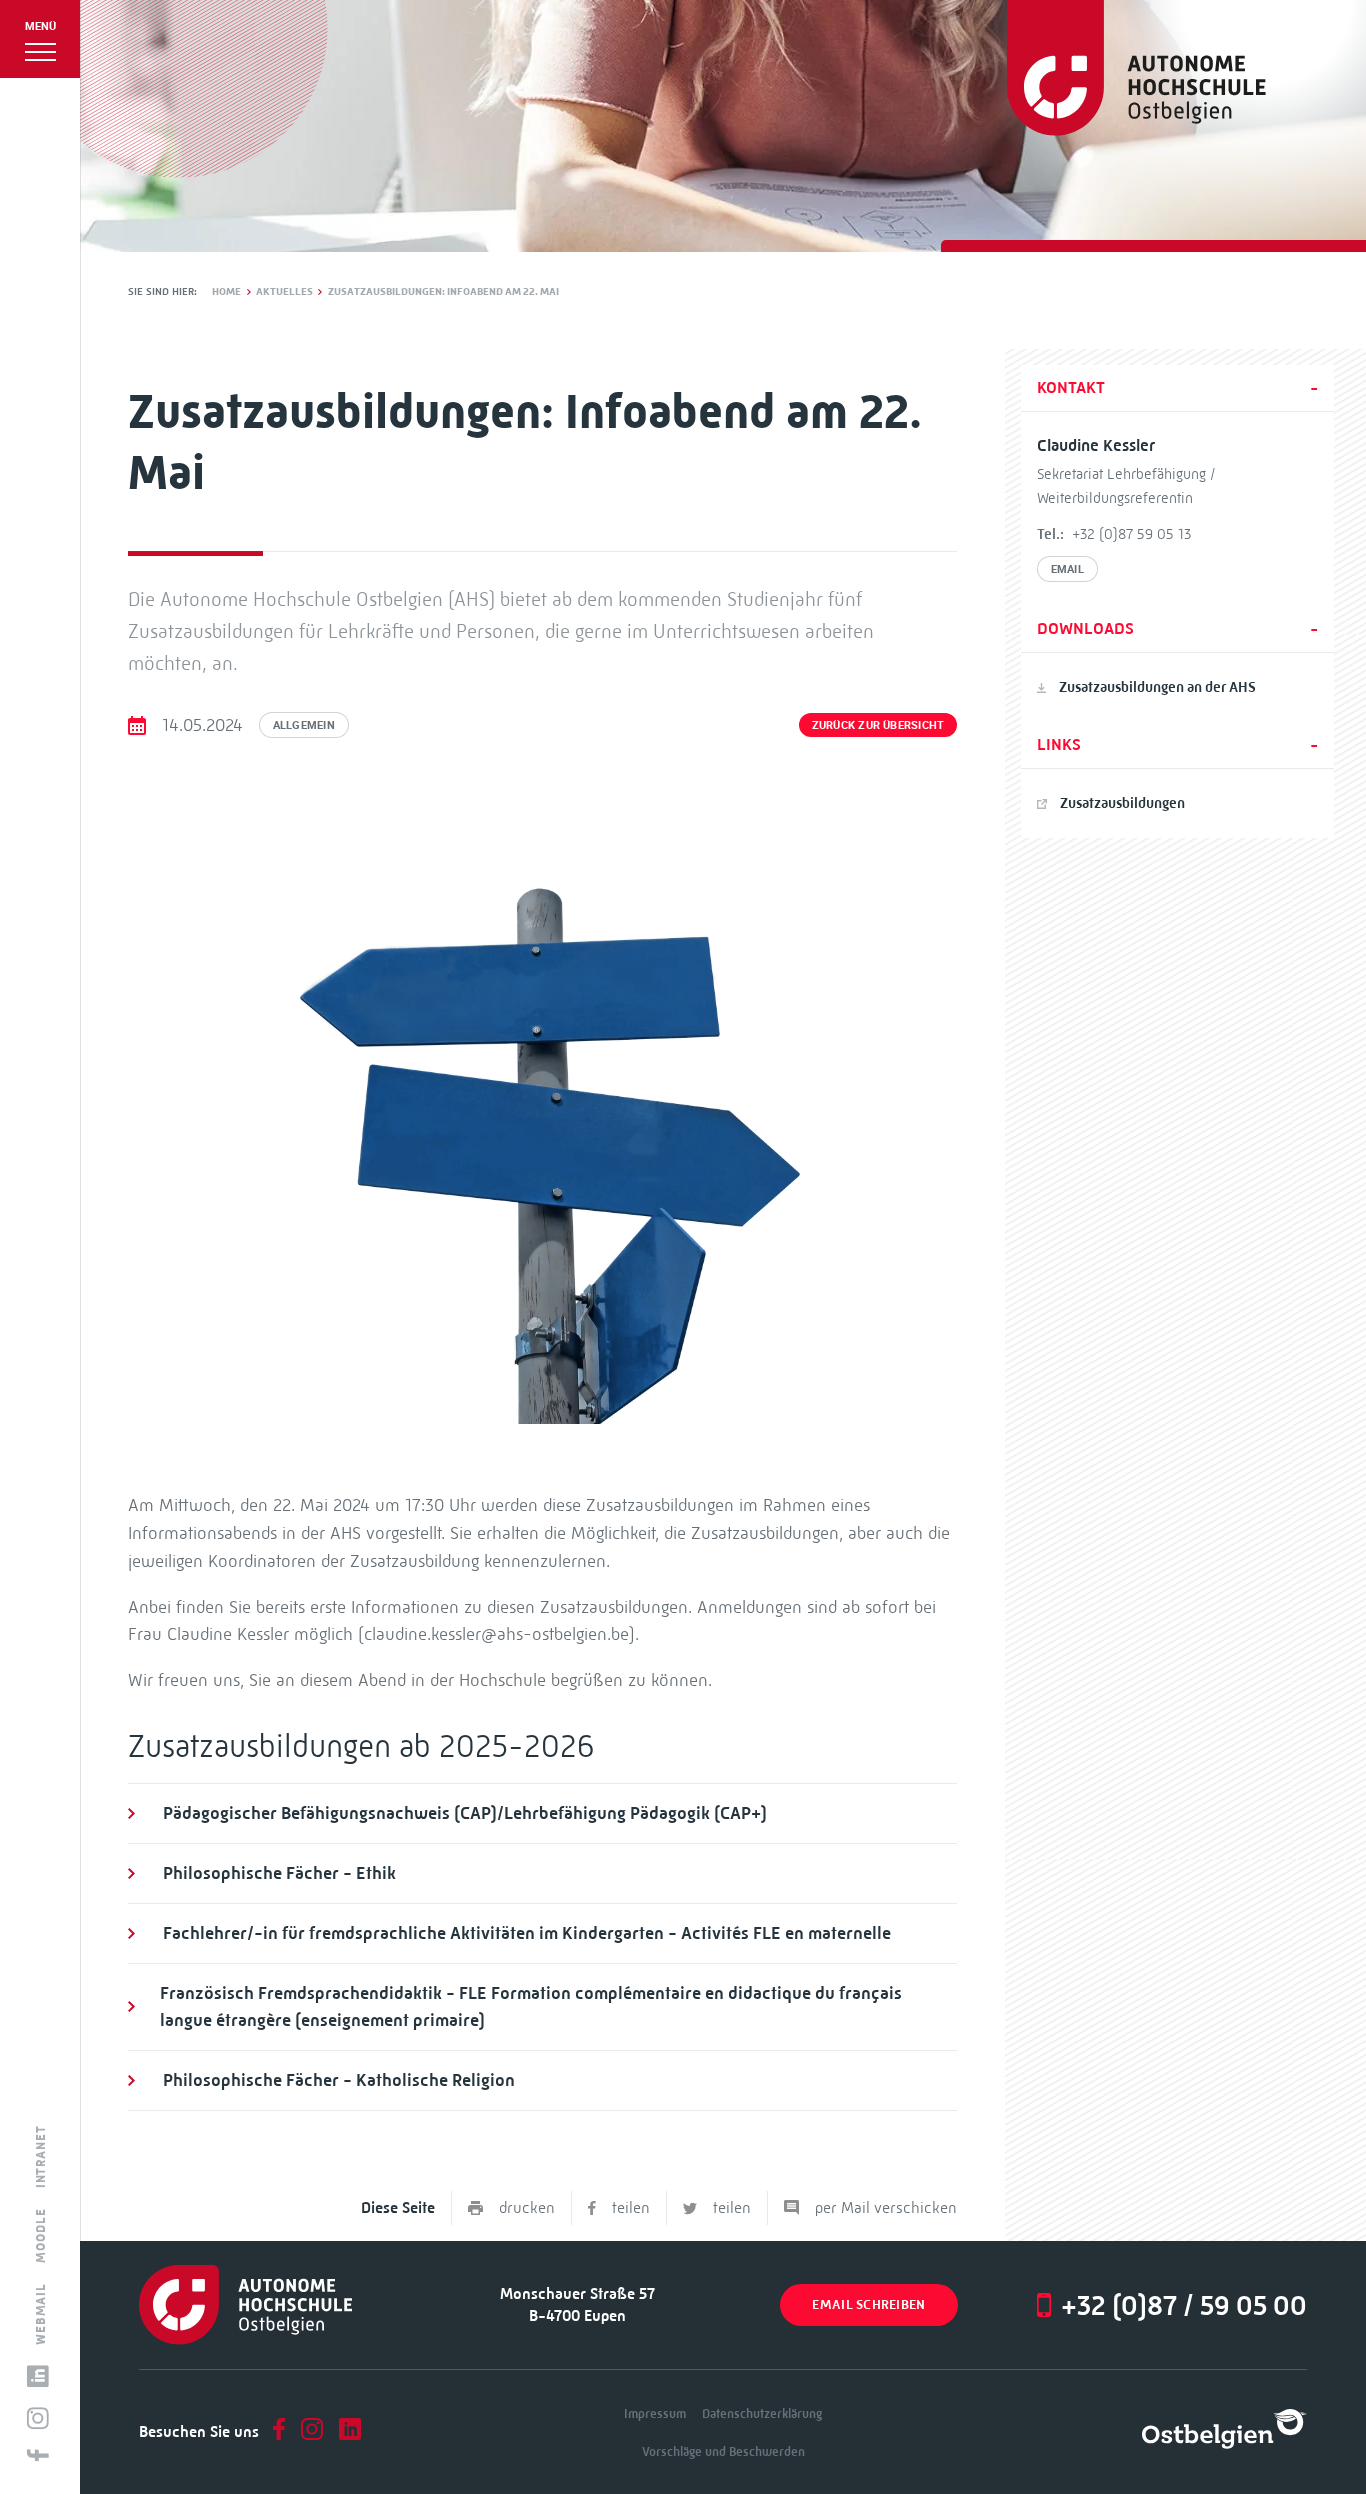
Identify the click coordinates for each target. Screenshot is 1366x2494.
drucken (527, 2207)
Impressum (655, 2413)
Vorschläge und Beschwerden (723, 2451)
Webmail (41, 2313)
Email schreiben (868, 2304)
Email (1067, 568)
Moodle (41, 2235)
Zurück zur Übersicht (878, 724)
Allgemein (304, 724)
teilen (631, 2207)
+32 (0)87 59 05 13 (1131, 534)
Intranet (41, 2156)
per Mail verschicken (886, 2207)
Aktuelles (284, 291)
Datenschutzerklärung (762, 2413)
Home (226, 291)
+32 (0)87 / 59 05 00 (1184, 2305)
